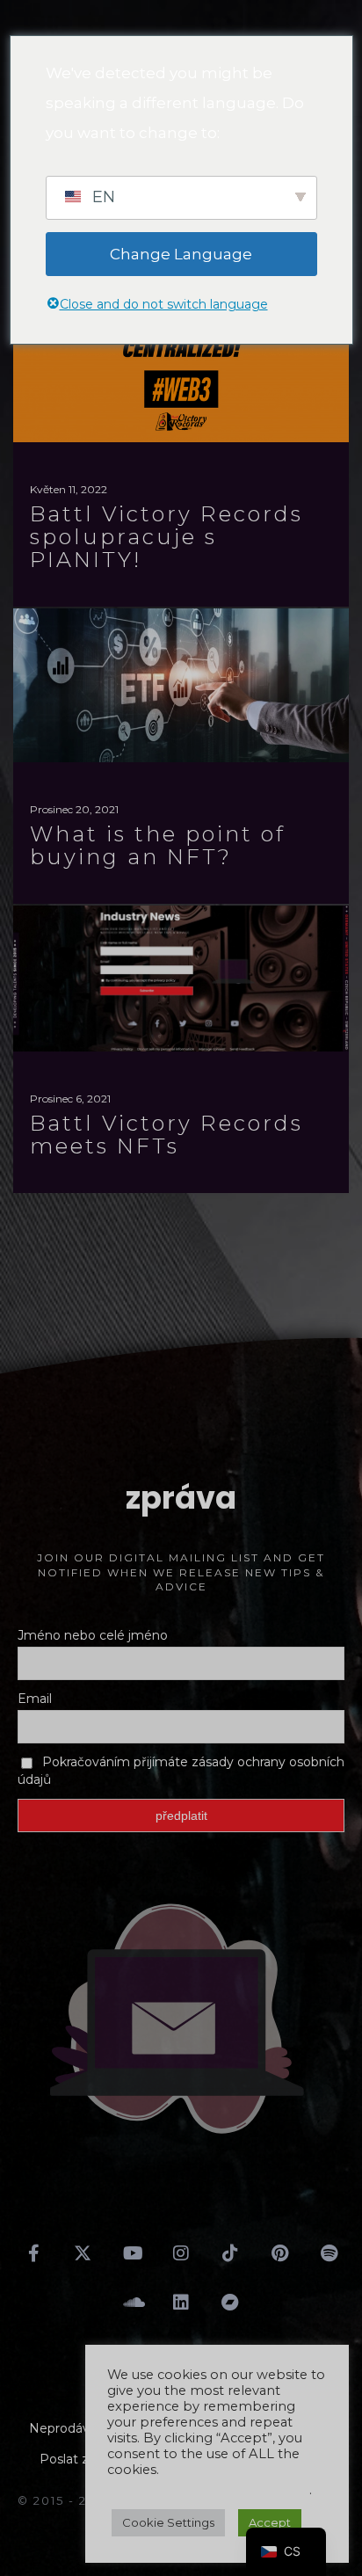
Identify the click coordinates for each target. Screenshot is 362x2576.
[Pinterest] (279, 2253)
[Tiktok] (230, 2253)
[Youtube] (132, 2253)
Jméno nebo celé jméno (93, 1635)
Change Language (181, 254)
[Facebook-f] (33, 2253)
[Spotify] (329, 2253)
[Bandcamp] (230, 2303)
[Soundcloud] (132, 2303)
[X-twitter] (83, 2253)
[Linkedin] (181, 2303)
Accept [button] (270, 2522)
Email (35, 1699)
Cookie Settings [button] (168, 2522)
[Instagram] (181, 2253)
